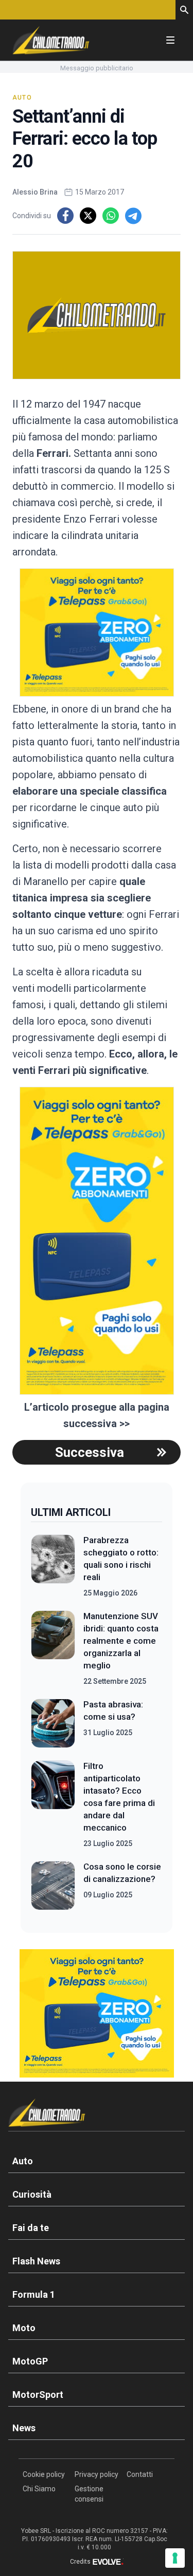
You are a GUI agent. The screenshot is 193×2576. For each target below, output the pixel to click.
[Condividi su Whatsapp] (111, 216)
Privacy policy (97, 2474)
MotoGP (30, 2361)
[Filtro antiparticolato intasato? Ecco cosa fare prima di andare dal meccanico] (53, 1804)
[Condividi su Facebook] (65, 216)
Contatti (140, 2474)
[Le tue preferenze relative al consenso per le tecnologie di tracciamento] (175, 2558)
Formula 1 (34, 2294)
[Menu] (170, 40)
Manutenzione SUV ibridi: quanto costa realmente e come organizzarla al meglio (121, 1641)
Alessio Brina (35, 192)
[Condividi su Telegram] (133, 216)
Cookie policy (44, 2474)
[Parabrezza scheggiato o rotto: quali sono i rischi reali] (53, 1566)
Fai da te (31, 2228)
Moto (24, 2328)
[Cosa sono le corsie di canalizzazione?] (53, 1886)
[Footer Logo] (97, 2115)
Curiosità (32, 2194)
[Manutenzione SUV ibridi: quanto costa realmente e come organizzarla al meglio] (53, 1648)
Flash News (36, 2261)
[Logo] (51, 40)
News (24, 2428)
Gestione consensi (89, 2494)
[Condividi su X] (88, 216)
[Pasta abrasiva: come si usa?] (53, 1723)
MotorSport (38, 2395)
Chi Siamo (39, 2489)
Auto (22, 98)
